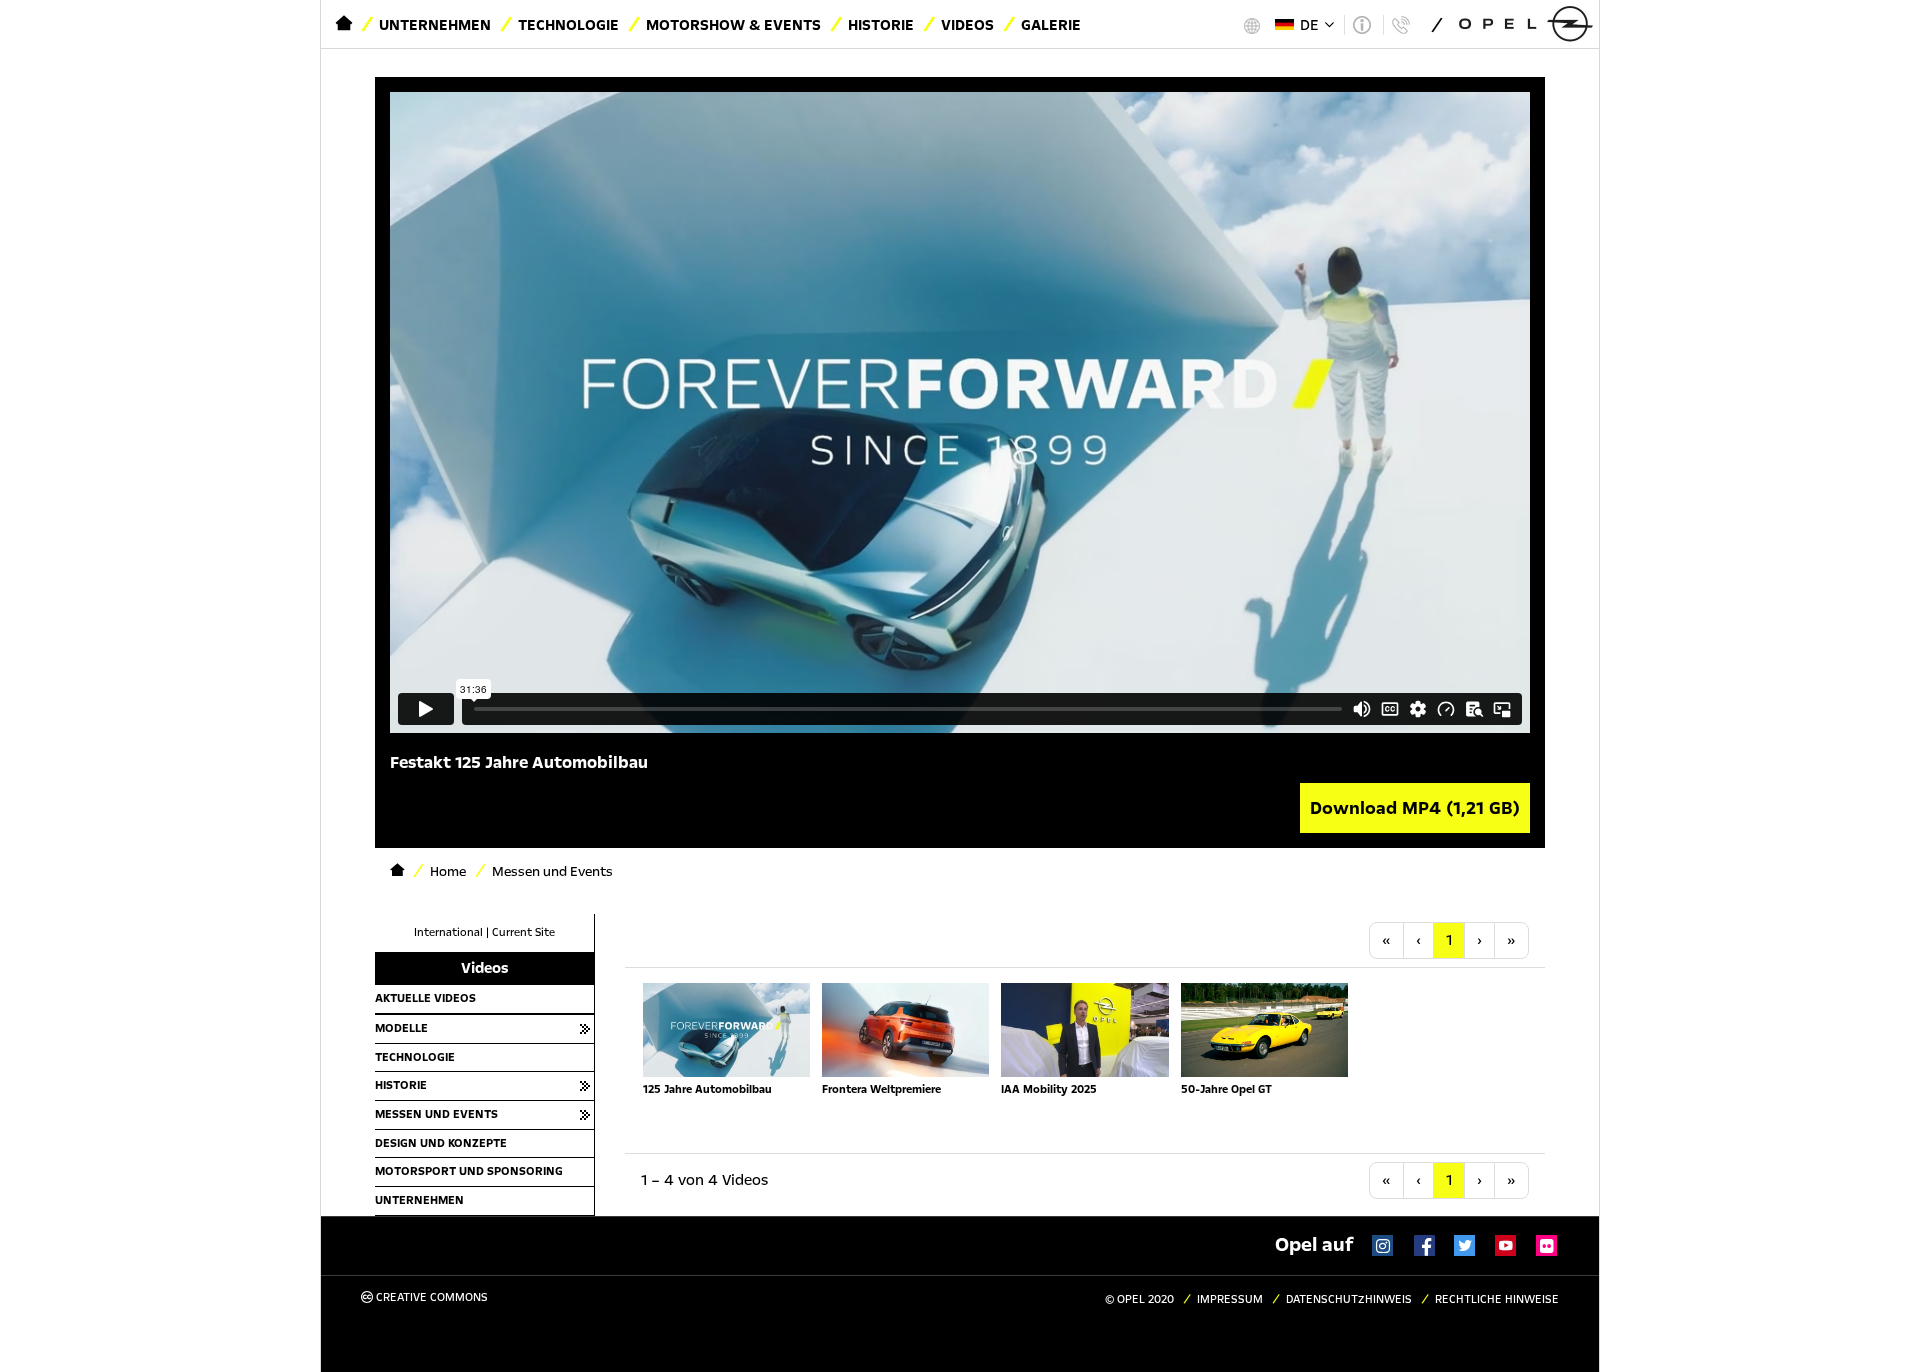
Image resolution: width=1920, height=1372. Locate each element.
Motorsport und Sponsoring (469, 1171)
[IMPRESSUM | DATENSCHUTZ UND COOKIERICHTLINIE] (1361, 25)
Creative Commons (430, 1297)
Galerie (1051, 25)
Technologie (568, 25)
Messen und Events (436, 1114)
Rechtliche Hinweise (1497, 1299)
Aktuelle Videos (425, 998)
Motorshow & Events (733, 25)
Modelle (401, 1028)
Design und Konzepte (441, 1143)
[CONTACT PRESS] (1400, 25)
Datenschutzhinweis (1349, 1299)
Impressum (1230, 1299)
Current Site (523, 932)
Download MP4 (1415, 808)
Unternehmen (435, 25)
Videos (967, 25)
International (448, 932)
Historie (881, 25)
